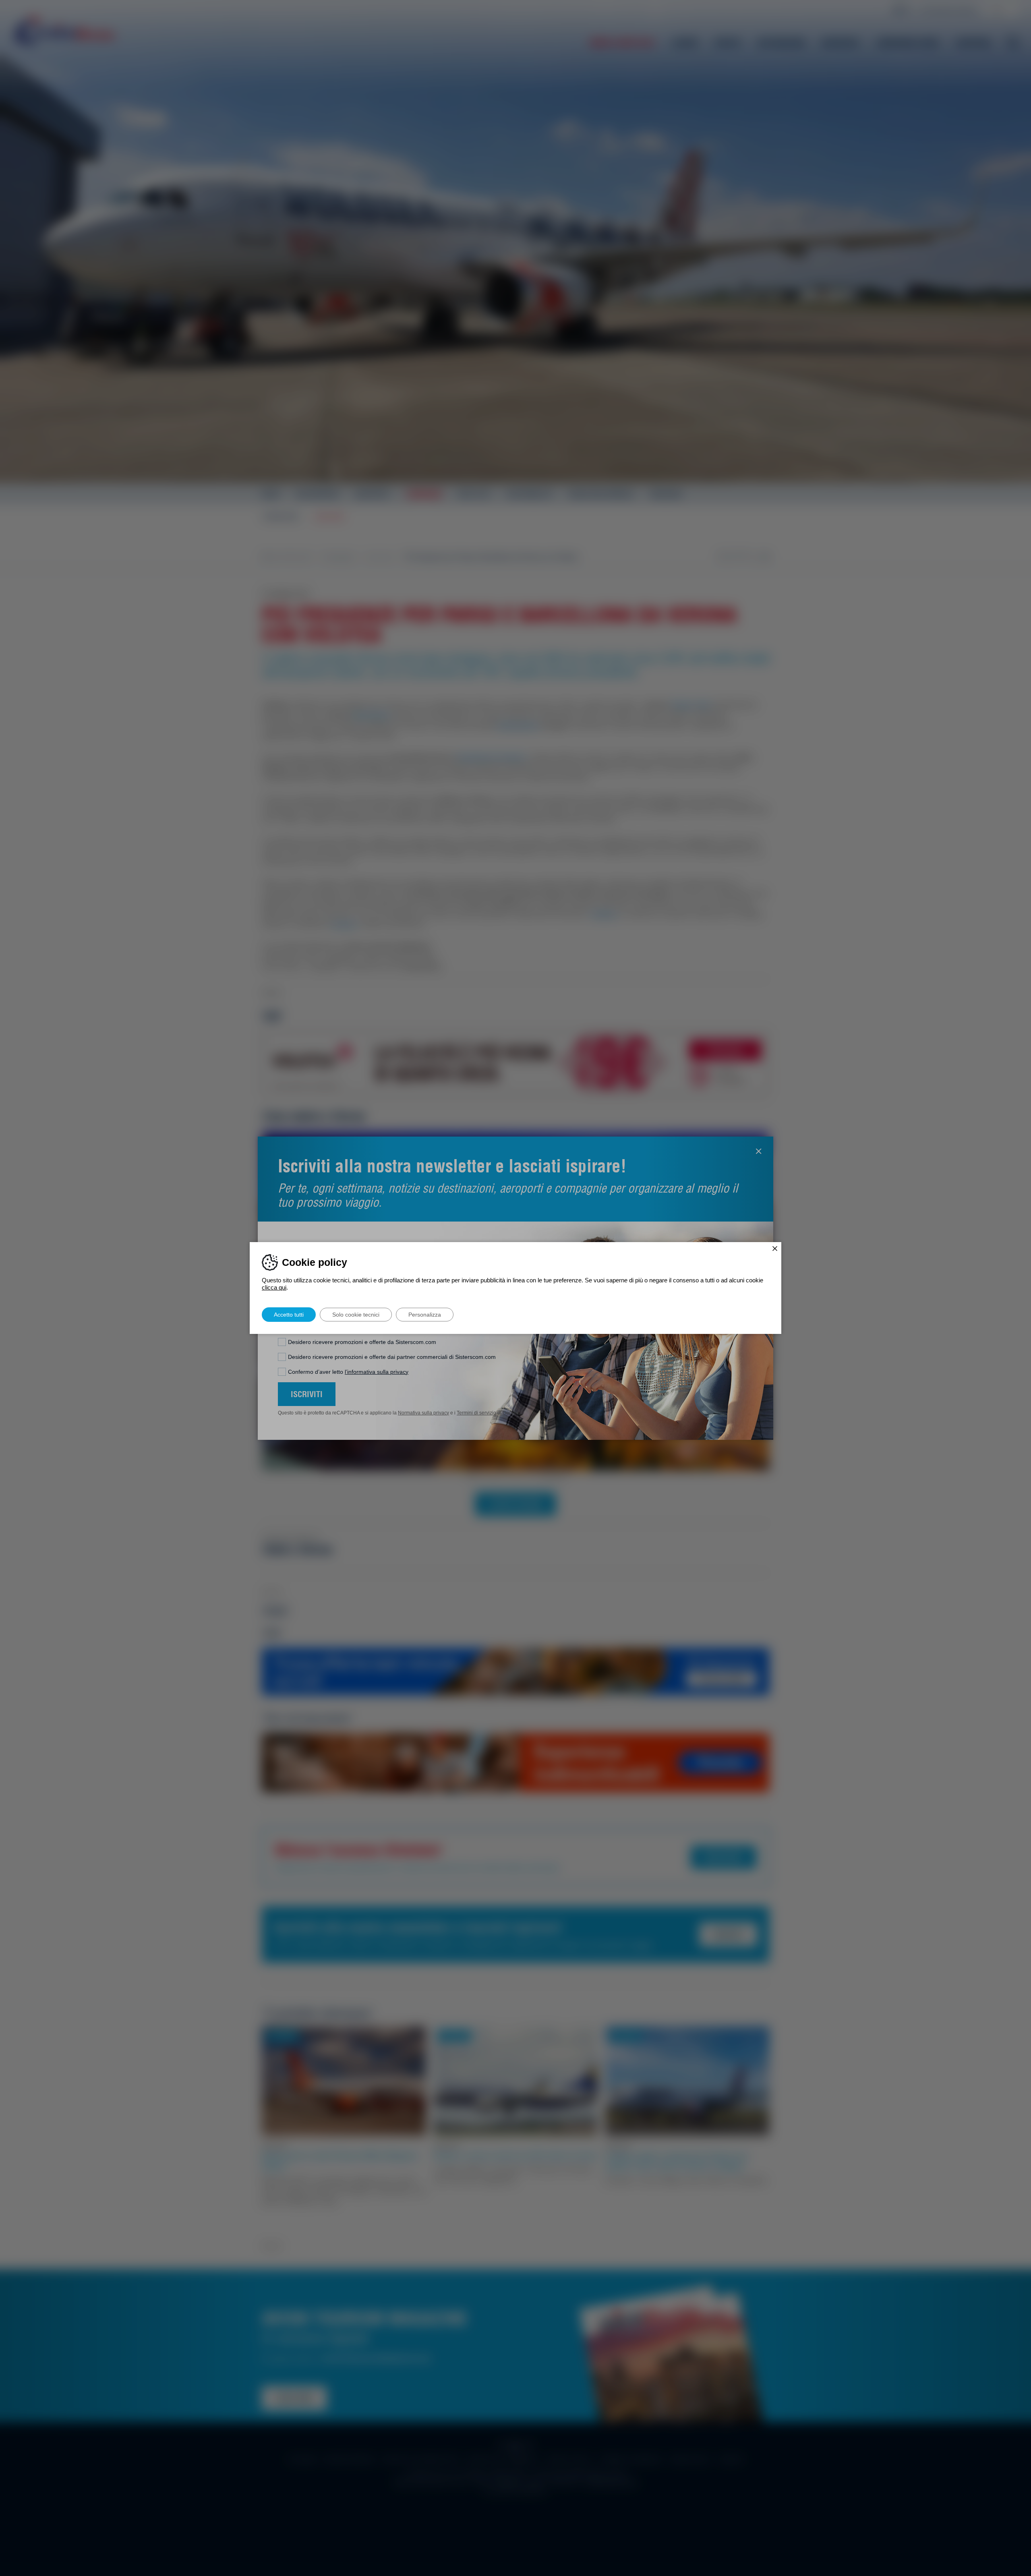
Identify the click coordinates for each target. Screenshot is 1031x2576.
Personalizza (425, 1315)
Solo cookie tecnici (356, 1315)
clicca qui (274, 1287)
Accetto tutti (289, 1315)
